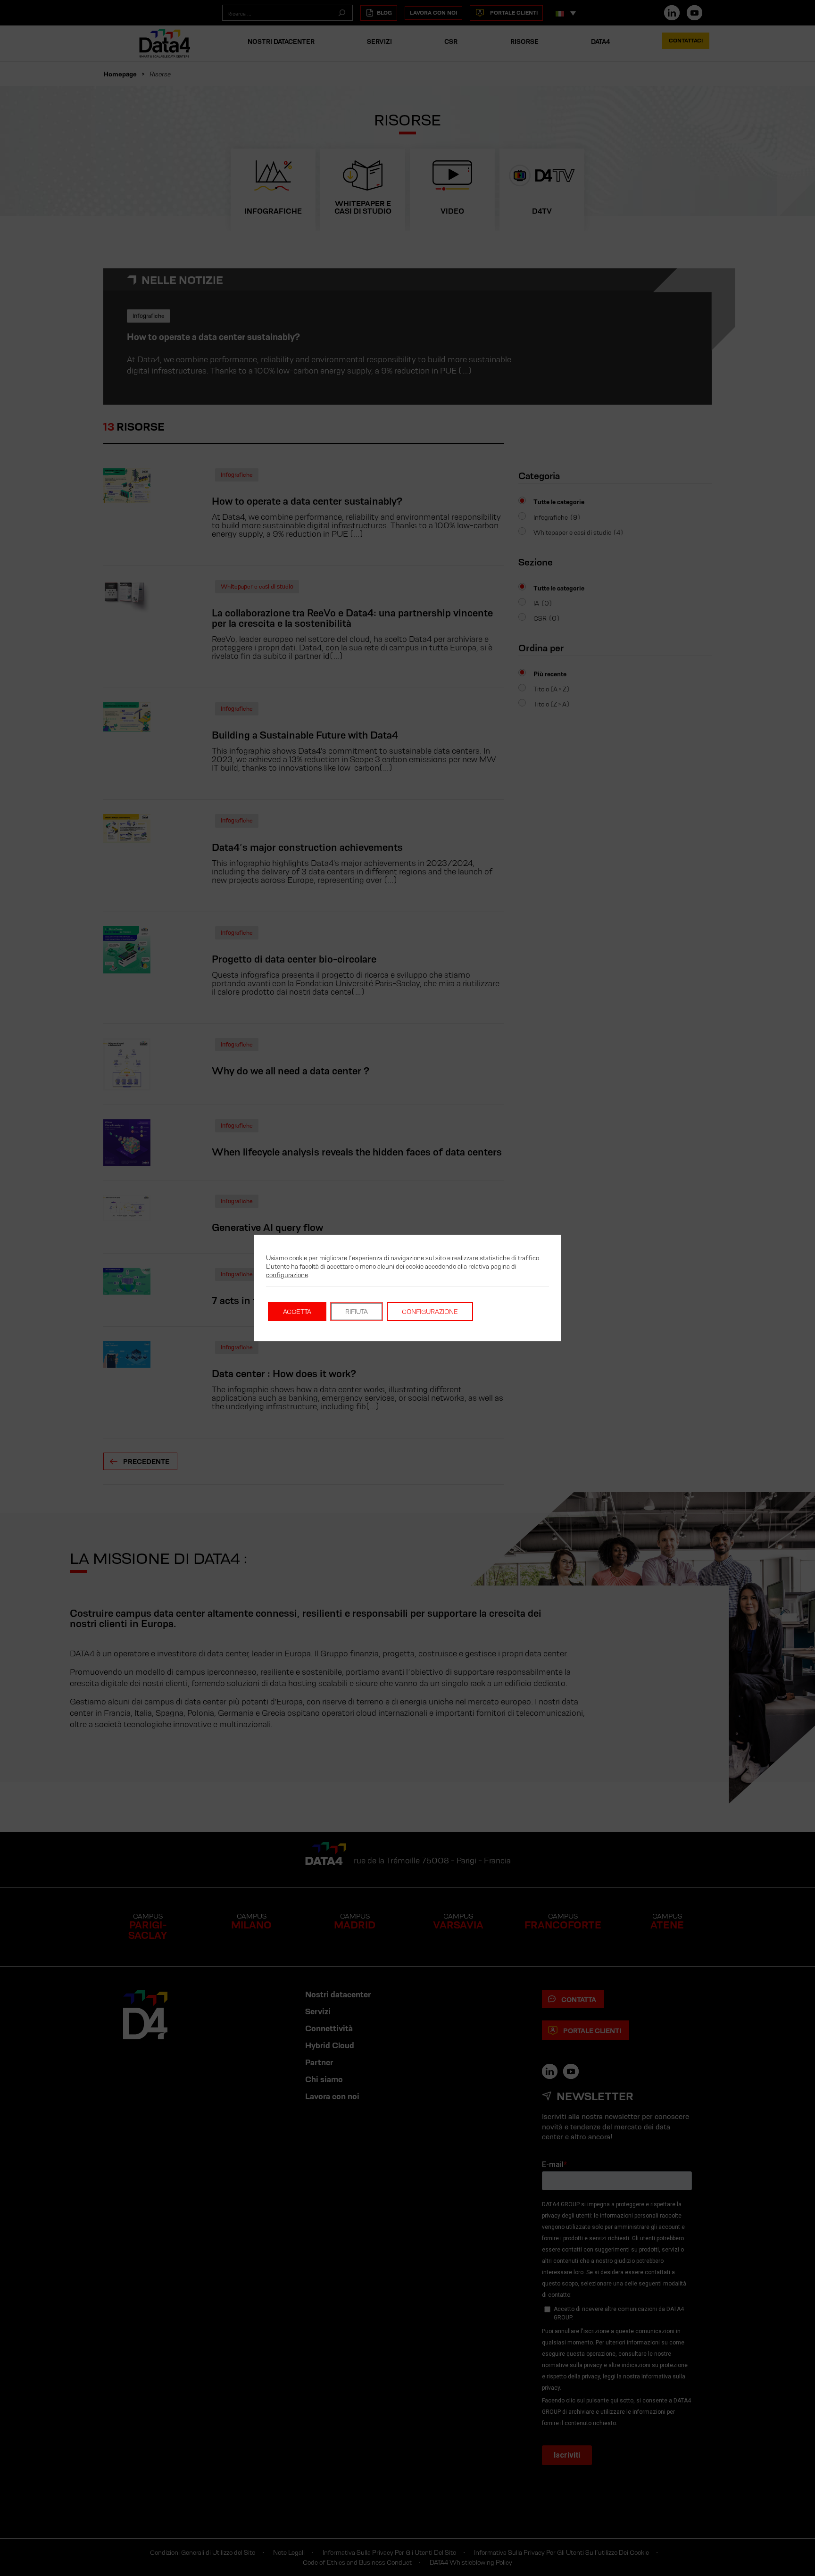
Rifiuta (357, 1312)
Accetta (297, 1312)
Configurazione (430, 1312)
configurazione (287, 1275)
